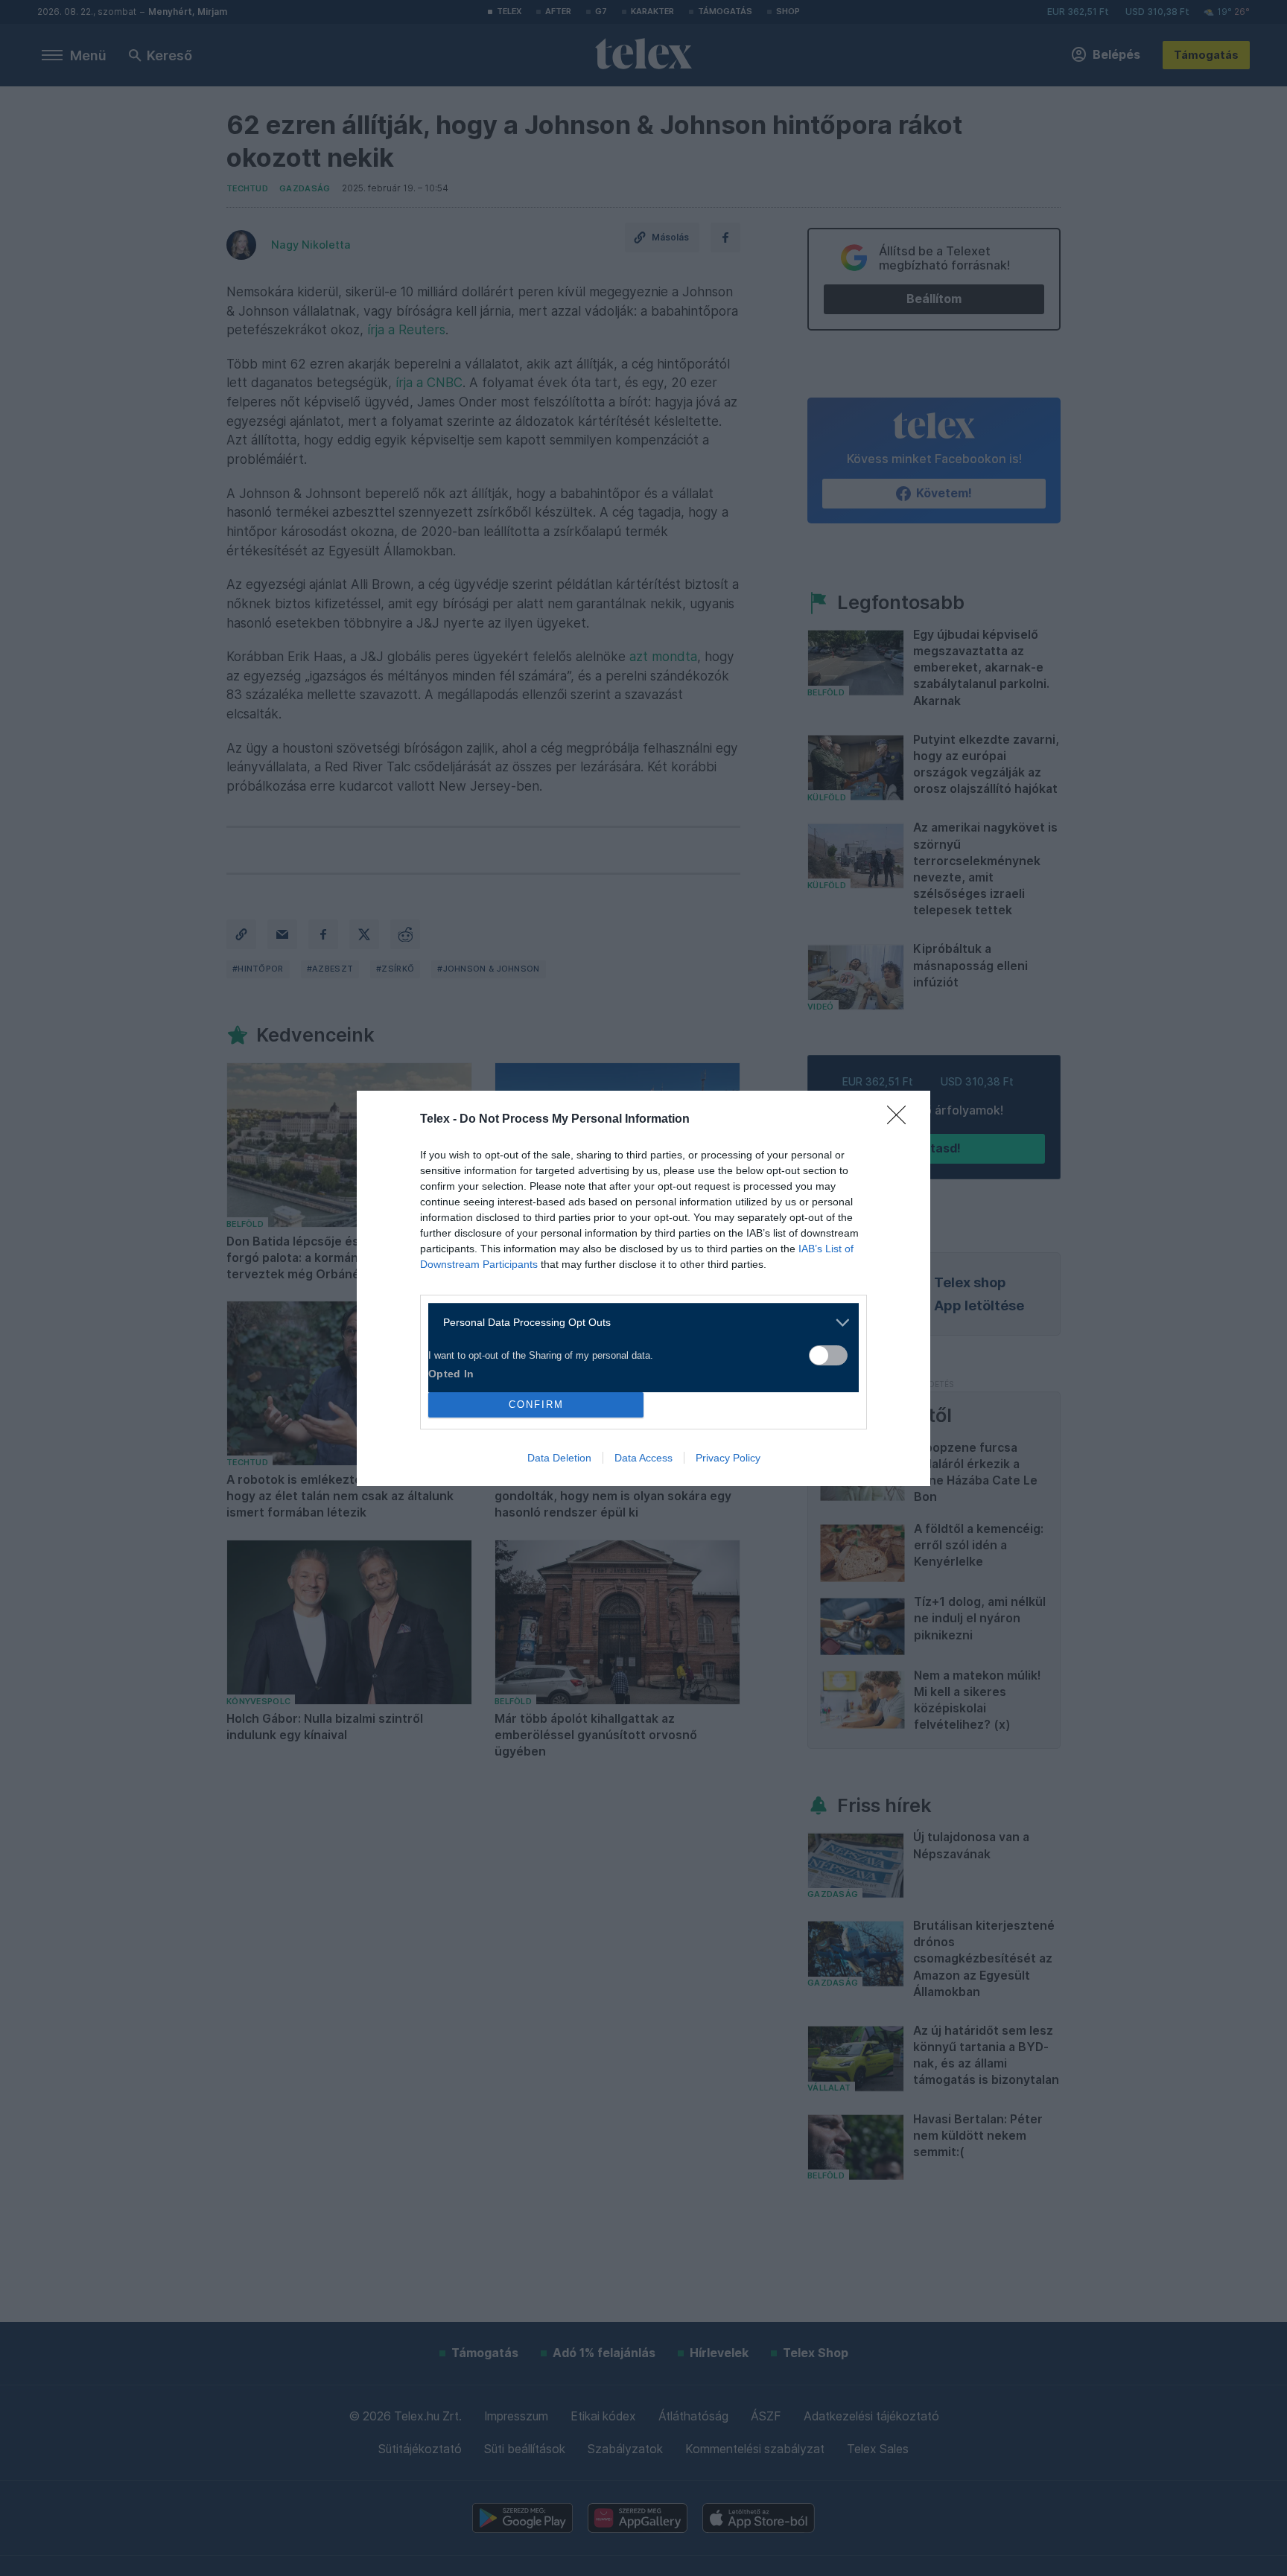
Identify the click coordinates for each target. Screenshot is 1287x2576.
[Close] (901, 1120)
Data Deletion (559, 1458)
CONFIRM (536, 1405)
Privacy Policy (728, 1458)
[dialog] (643, 1288)
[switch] (828, 1355)
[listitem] (638, 1323)
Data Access (643, 1458)
